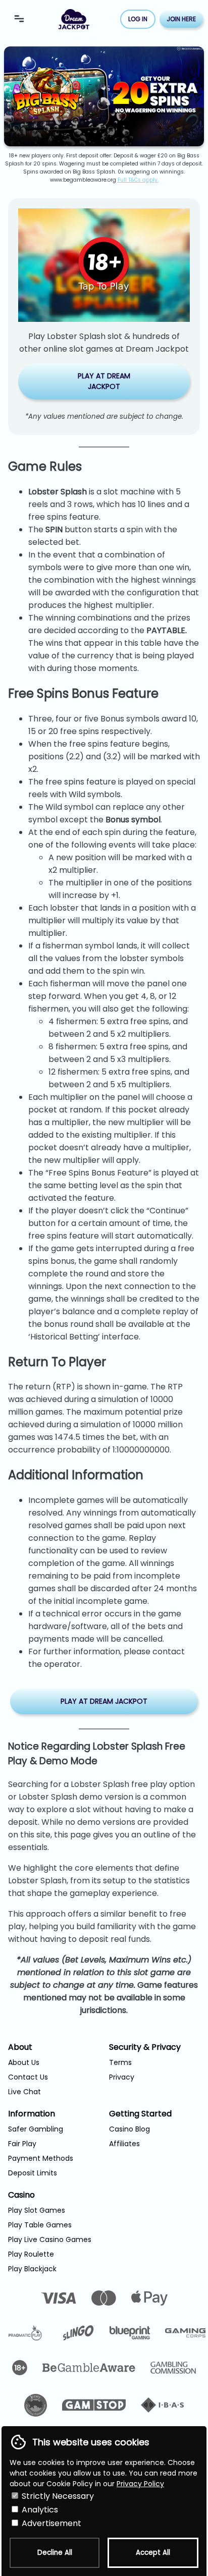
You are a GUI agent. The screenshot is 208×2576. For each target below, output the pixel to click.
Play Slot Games (37, 2210)
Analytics (39, 2510)
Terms (120, 2062)
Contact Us (28, 2077)
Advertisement (50, 2523)
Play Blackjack (32, 2269)
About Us (24, 2062)
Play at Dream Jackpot (104, 381)
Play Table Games (40, 2225)
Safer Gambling (36, 2129)
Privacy (122, 2077)
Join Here (181, 19)
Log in (138, 19)
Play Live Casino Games (50, 2239)
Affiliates (124, 2144)
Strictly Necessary (57, 2496)
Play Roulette (31, 2254)
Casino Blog (129, 2129)
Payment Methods (41, 2158)
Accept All (153, 2553)
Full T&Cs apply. (138, 180)
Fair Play (22, 2144)
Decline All (55, 2553)
